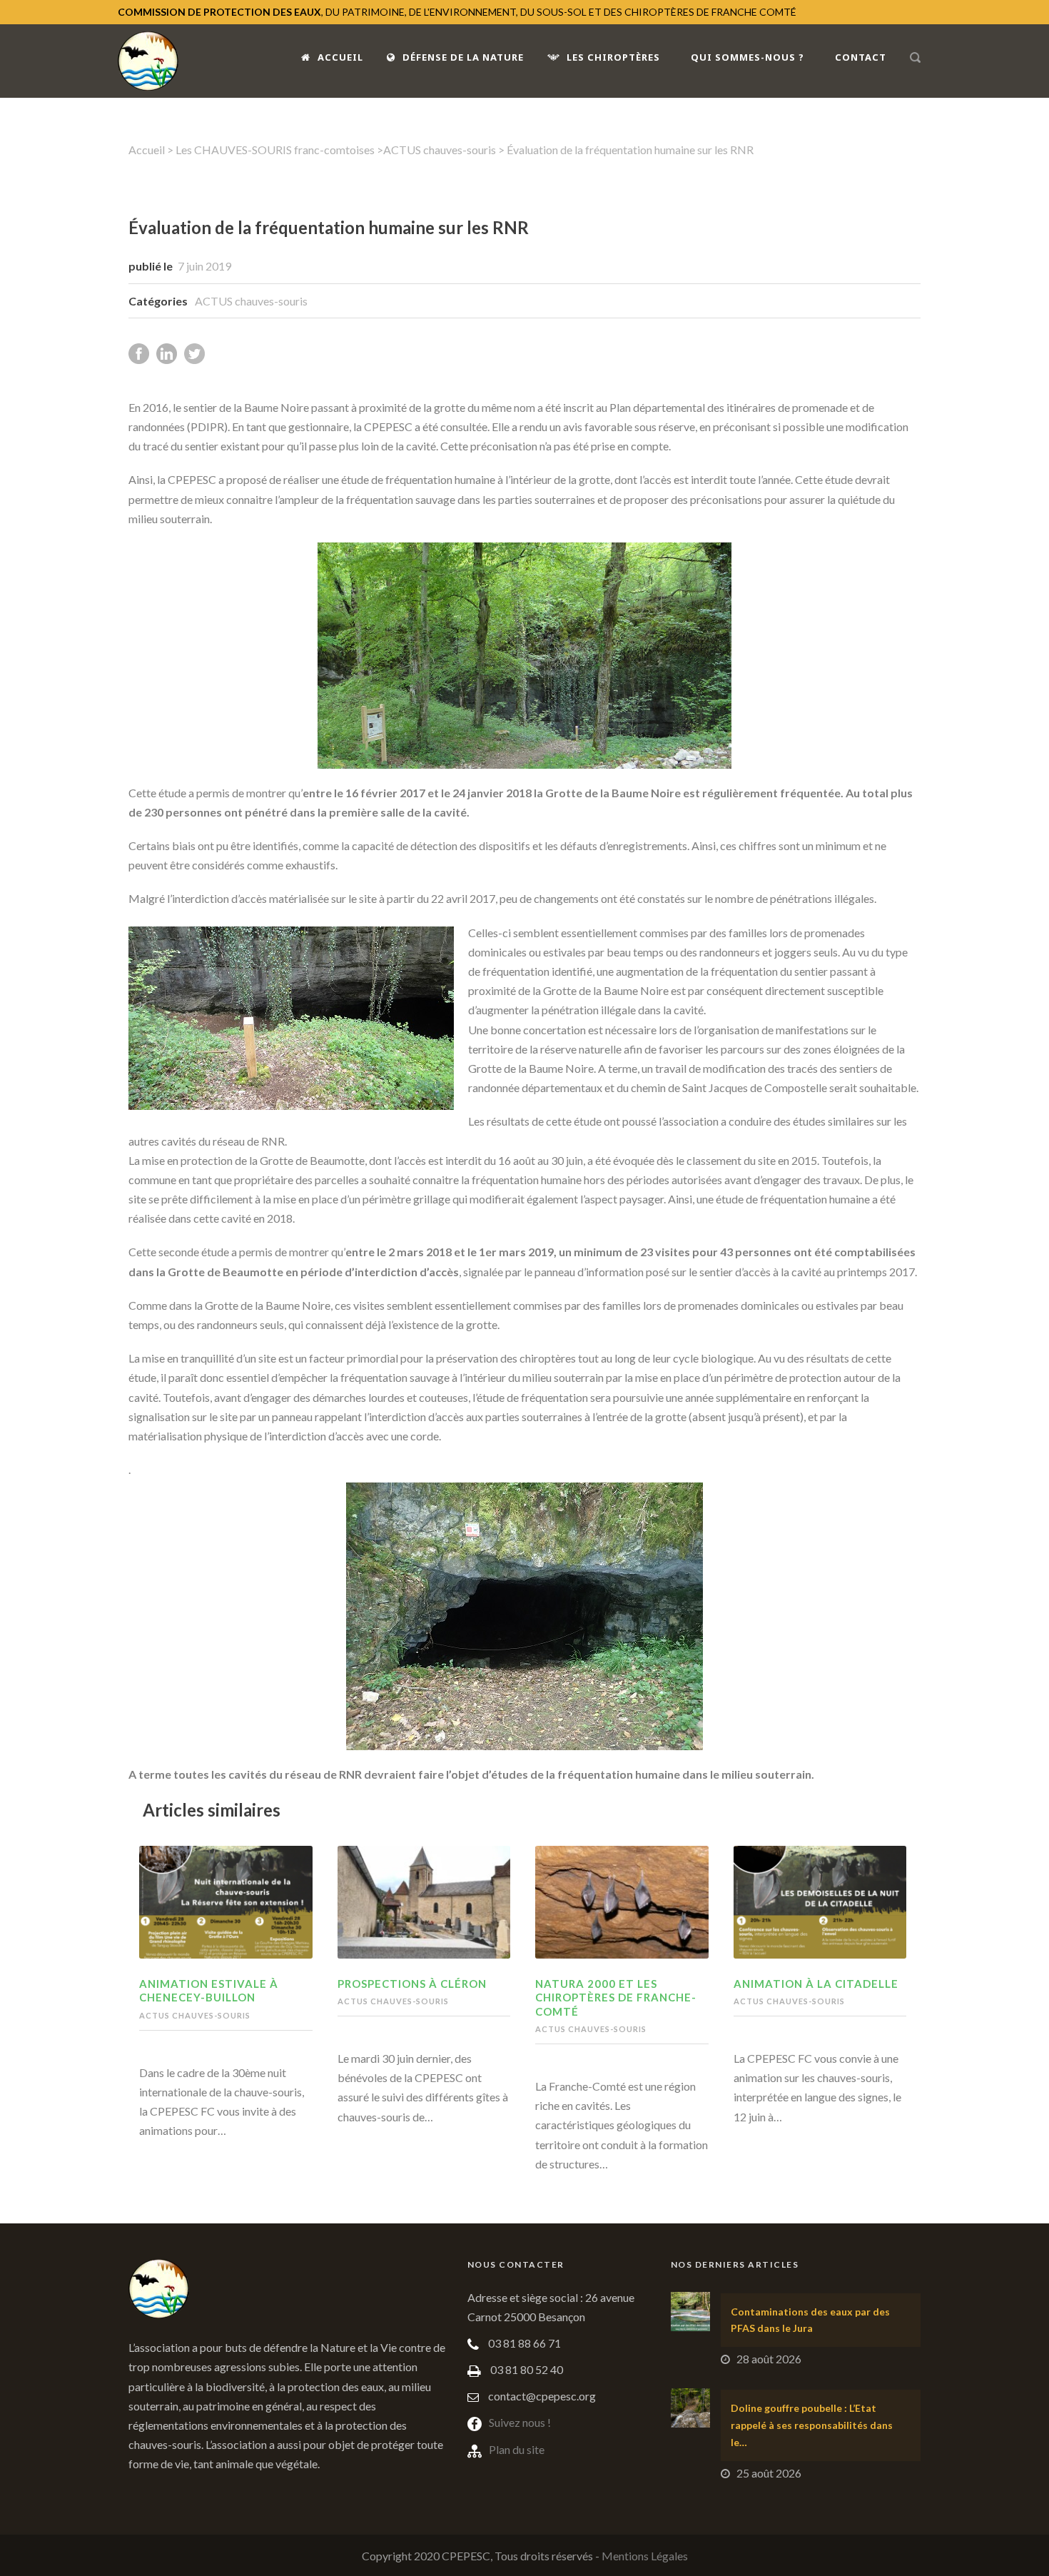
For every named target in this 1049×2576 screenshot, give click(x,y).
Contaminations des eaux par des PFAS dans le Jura (810, 2320)
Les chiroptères (613, 57)
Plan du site (517, 2449)
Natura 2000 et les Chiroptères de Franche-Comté (616, 1997)
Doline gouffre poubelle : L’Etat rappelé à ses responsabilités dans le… (812, 2425)
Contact (861, 57)
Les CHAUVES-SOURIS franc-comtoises (275, 150)
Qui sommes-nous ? (748, 57)
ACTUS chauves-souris (440, 150)
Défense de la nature (463, 57)
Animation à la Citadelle (816, 1984)
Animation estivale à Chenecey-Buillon (209, 1991)
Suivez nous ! (520, 2422)
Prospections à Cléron (412, 1984)
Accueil (340, 57)
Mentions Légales (645, 2556)
